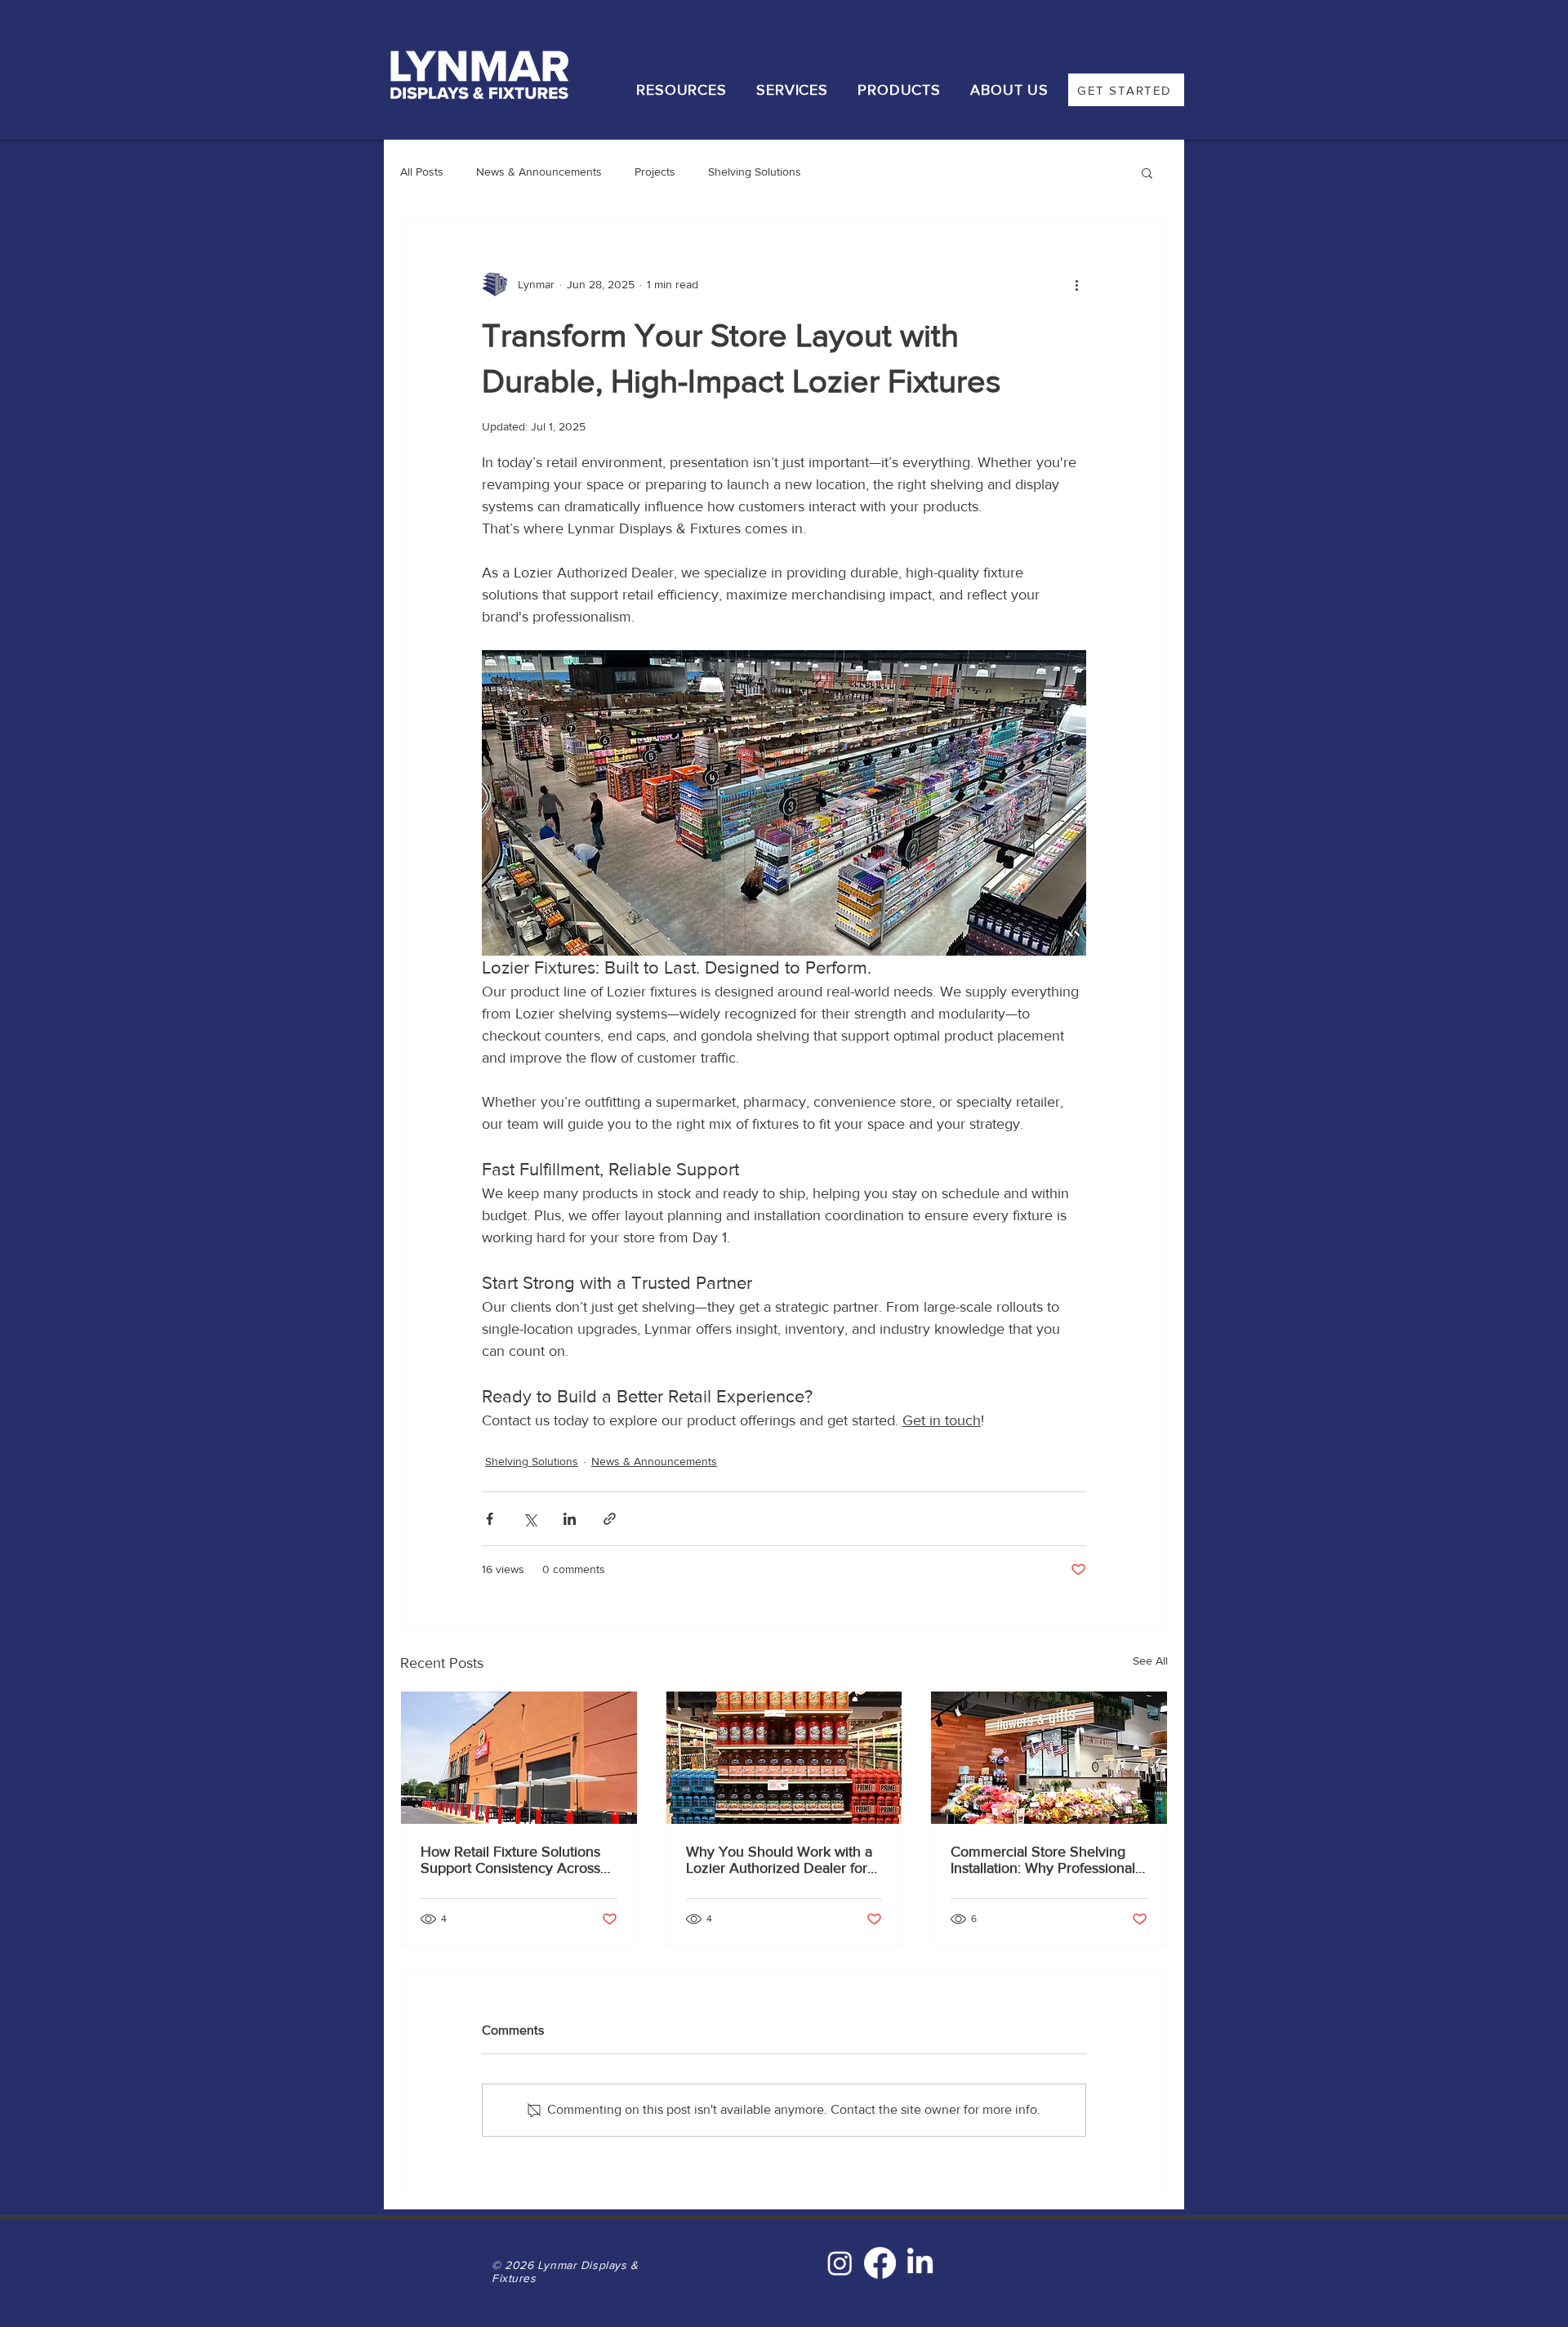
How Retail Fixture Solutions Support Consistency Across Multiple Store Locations (510, 1860)
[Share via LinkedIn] (570, 1519)
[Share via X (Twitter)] (530, 1519)
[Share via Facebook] (490, 1519)
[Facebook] (880, 2263)
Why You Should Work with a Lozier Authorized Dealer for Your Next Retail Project (779, 1860)
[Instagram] (840, 2263)
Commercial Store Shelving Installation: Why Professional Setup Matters (1043, 1860)
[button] (1147, 172)
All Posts (422, 172)
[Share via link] (610, 1519)
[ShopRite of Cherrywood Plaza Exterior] (519, 1758)
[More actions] (1076, 284)
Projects (655, 172)
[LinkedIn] (920, 2263)
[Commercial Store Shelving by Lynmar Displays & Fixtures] (1049, 1758)
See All (1150, 1661)
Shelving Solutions (755, 172)
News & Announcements (539, 172)
